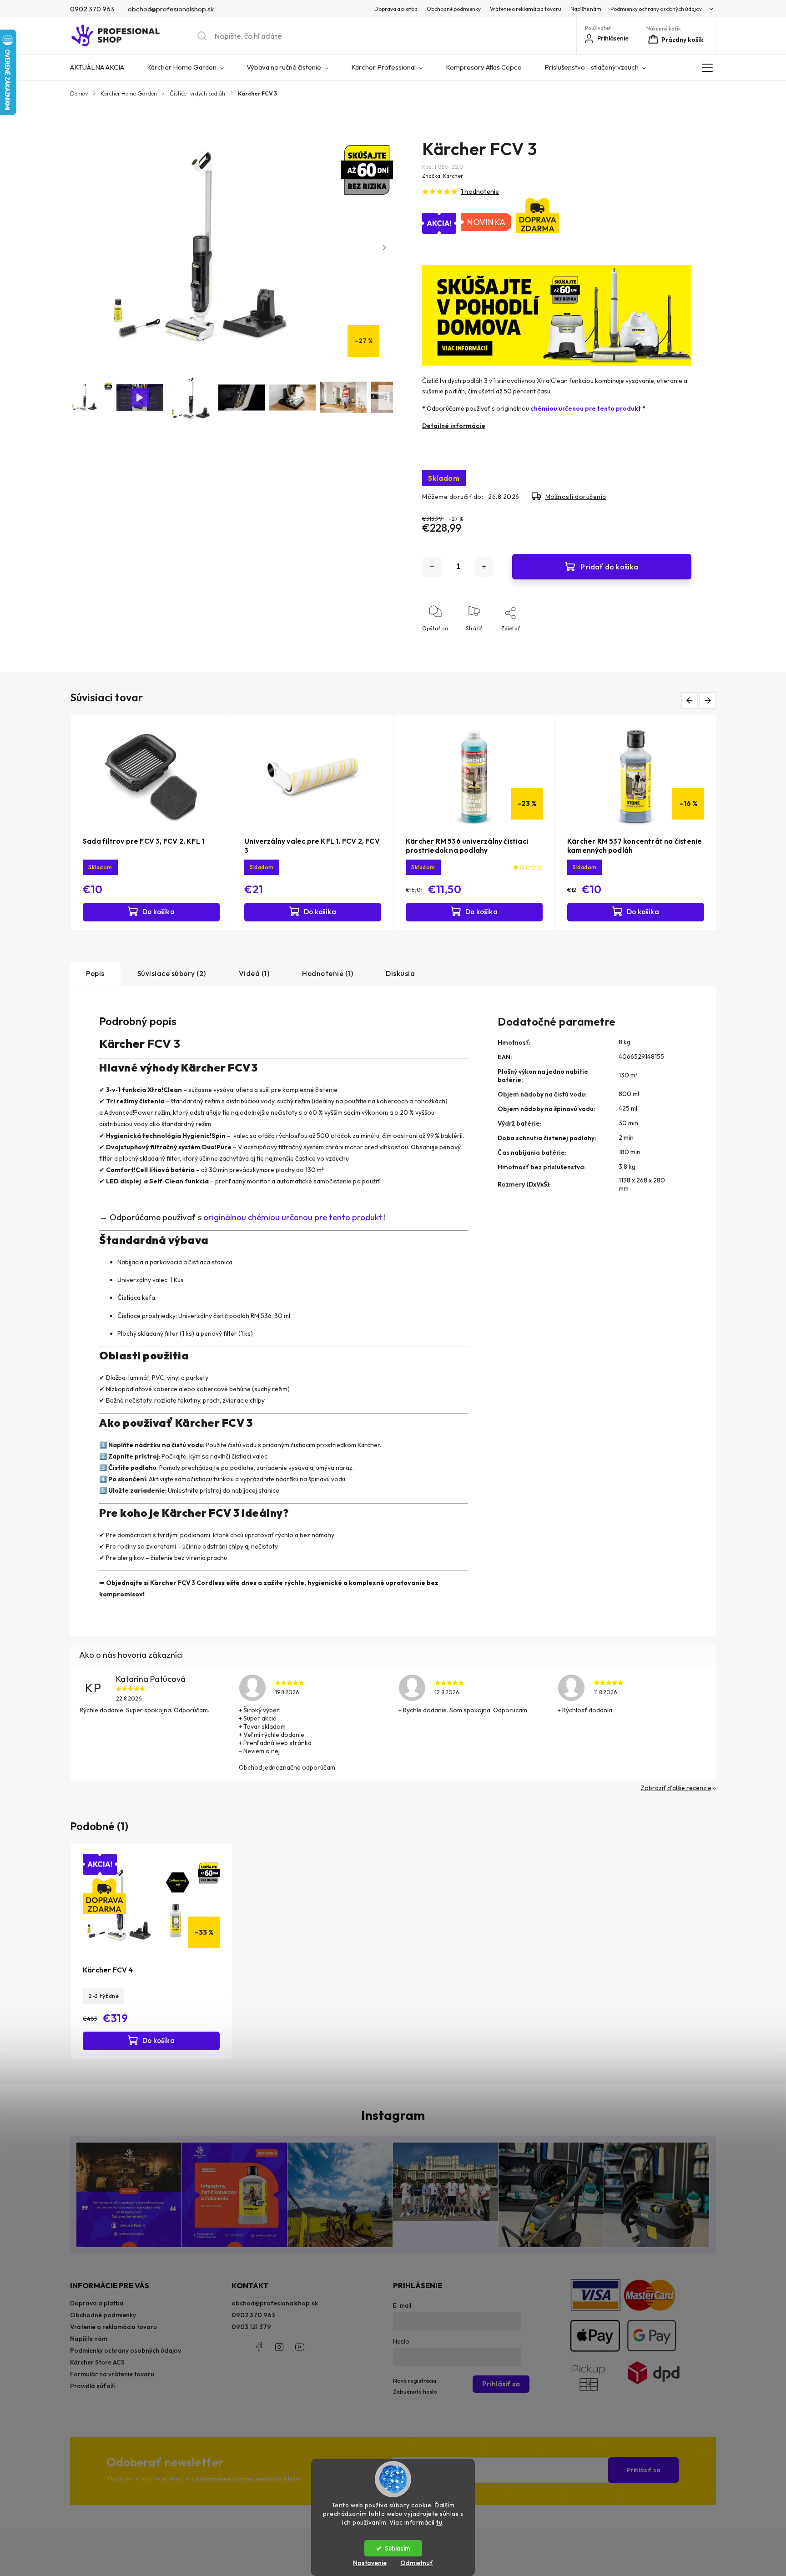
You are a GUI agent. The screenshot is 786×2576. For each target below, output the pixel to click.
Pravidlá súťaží (92, 2386)
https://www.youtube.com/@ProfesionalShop (300, 2347)
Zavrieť (674, 643)
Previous (691, 700)
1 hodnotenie (480, 191)
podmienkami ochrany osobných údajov (248, 2478)
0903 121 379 (251, 2327)
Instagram (279, 2347)
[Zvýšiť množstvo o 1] (484, 567)
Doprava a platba (396, 9)
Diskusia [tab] (400, 974)
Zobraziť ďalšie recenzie (676, 1788)
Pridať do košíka (609, 566)
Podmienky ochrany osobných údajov (656, 9)
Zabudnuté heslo (415, 2391)
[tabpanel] (151, 823)
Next (709, 700)
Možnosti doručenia (576, 497)
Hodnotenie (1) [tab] (327, 974)
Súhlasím (398, 2548)
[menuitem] (103, 67)
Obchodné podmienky (454, 9)
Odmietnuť (417, 2563)
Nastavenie (370, 2563)
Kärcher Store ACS (97, 2362)
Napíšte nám (586, 9)
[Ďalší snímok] (384, 247)
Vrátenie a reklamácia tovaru (526, 9)
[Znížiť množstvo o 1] (432, 567)
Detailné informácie (454, 426)
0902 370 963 (253, 2315)
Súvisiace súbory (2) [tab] (172, 974)
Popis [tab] (95, 974)
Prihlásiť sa (644, 2470)
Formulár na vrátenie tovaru (112, 2374)
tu (439, 2522)
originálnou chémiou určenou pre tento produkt (293, 1217)
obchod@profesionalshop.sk (275, 2303)
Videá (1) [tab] (254, 974)
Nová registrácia (415, 2380)
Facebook (259, 2347)
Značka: (443, 176)
